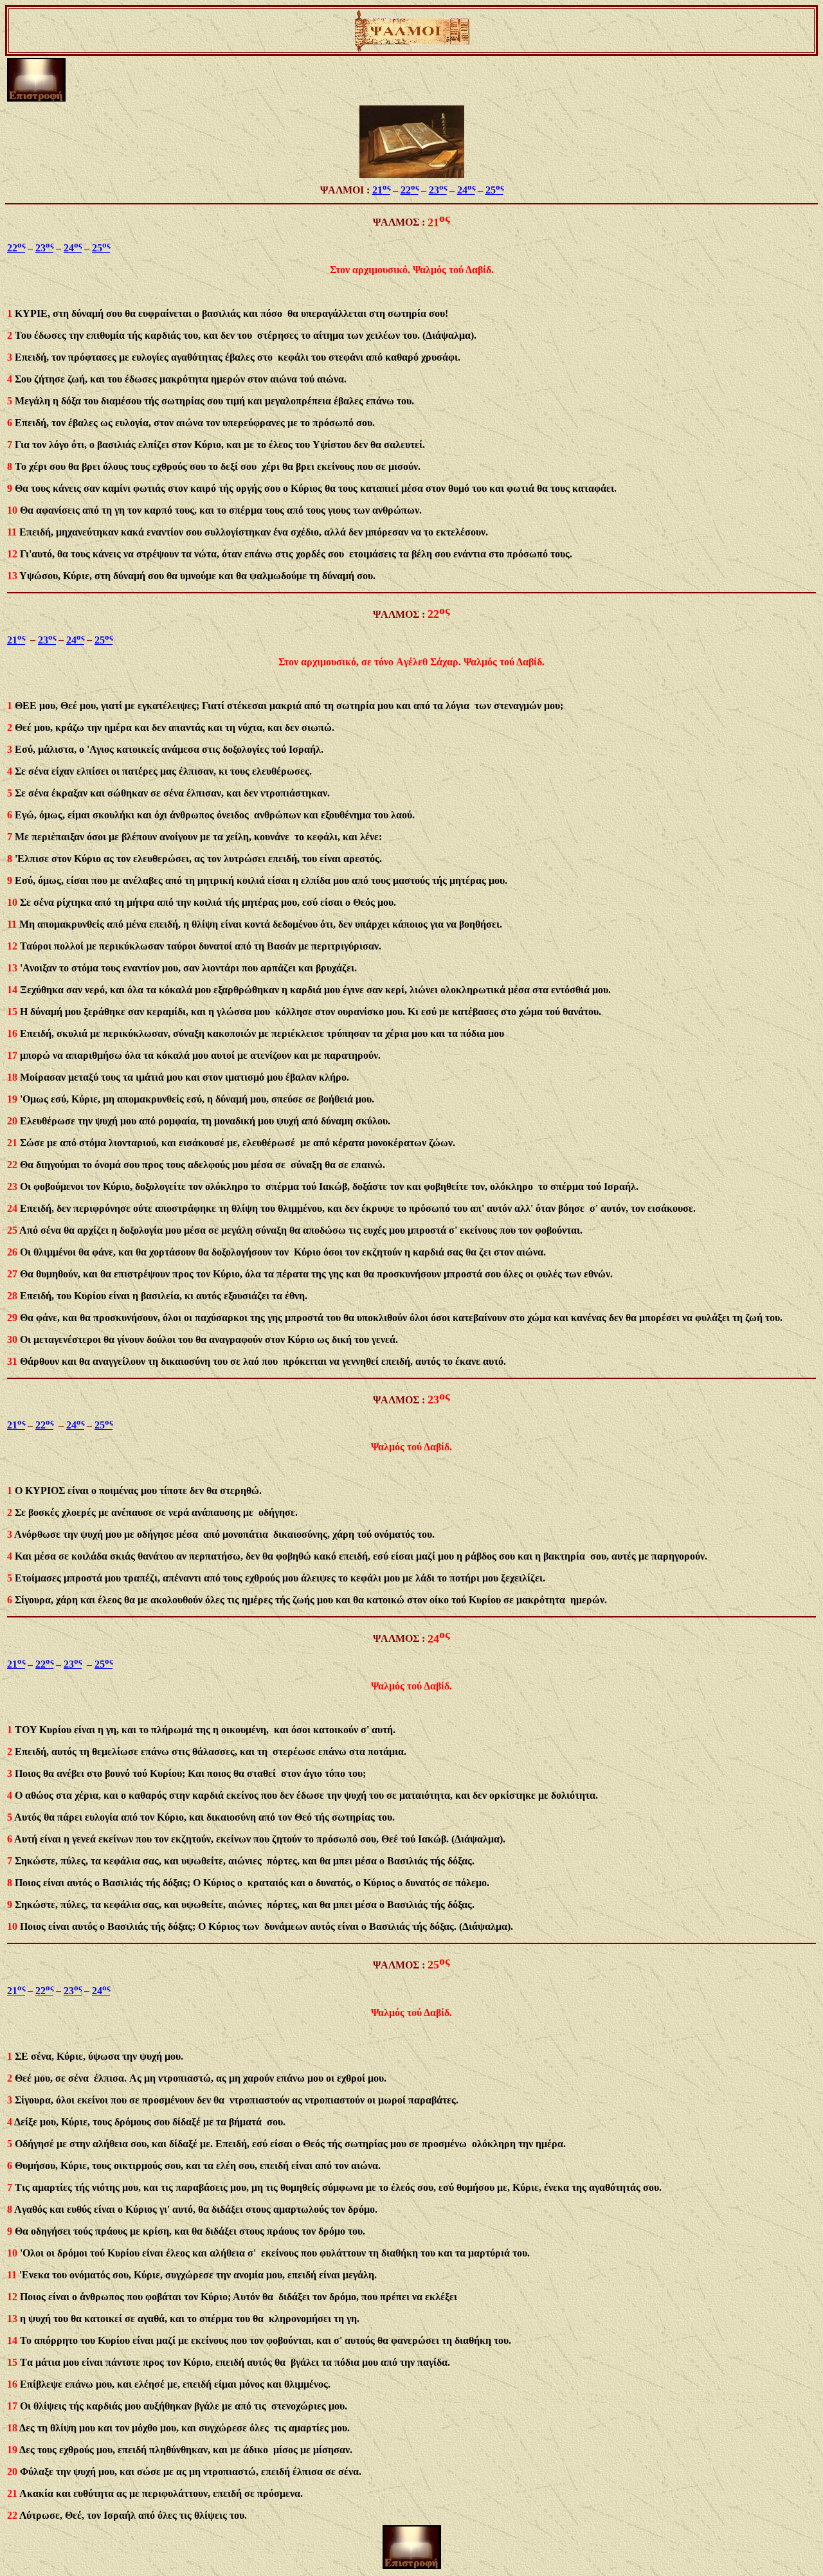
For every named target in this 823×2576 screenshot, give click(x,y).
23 (438, 190)
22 (410, 190)
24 (466, 190)
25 (494, 190)
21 (381, 190)
